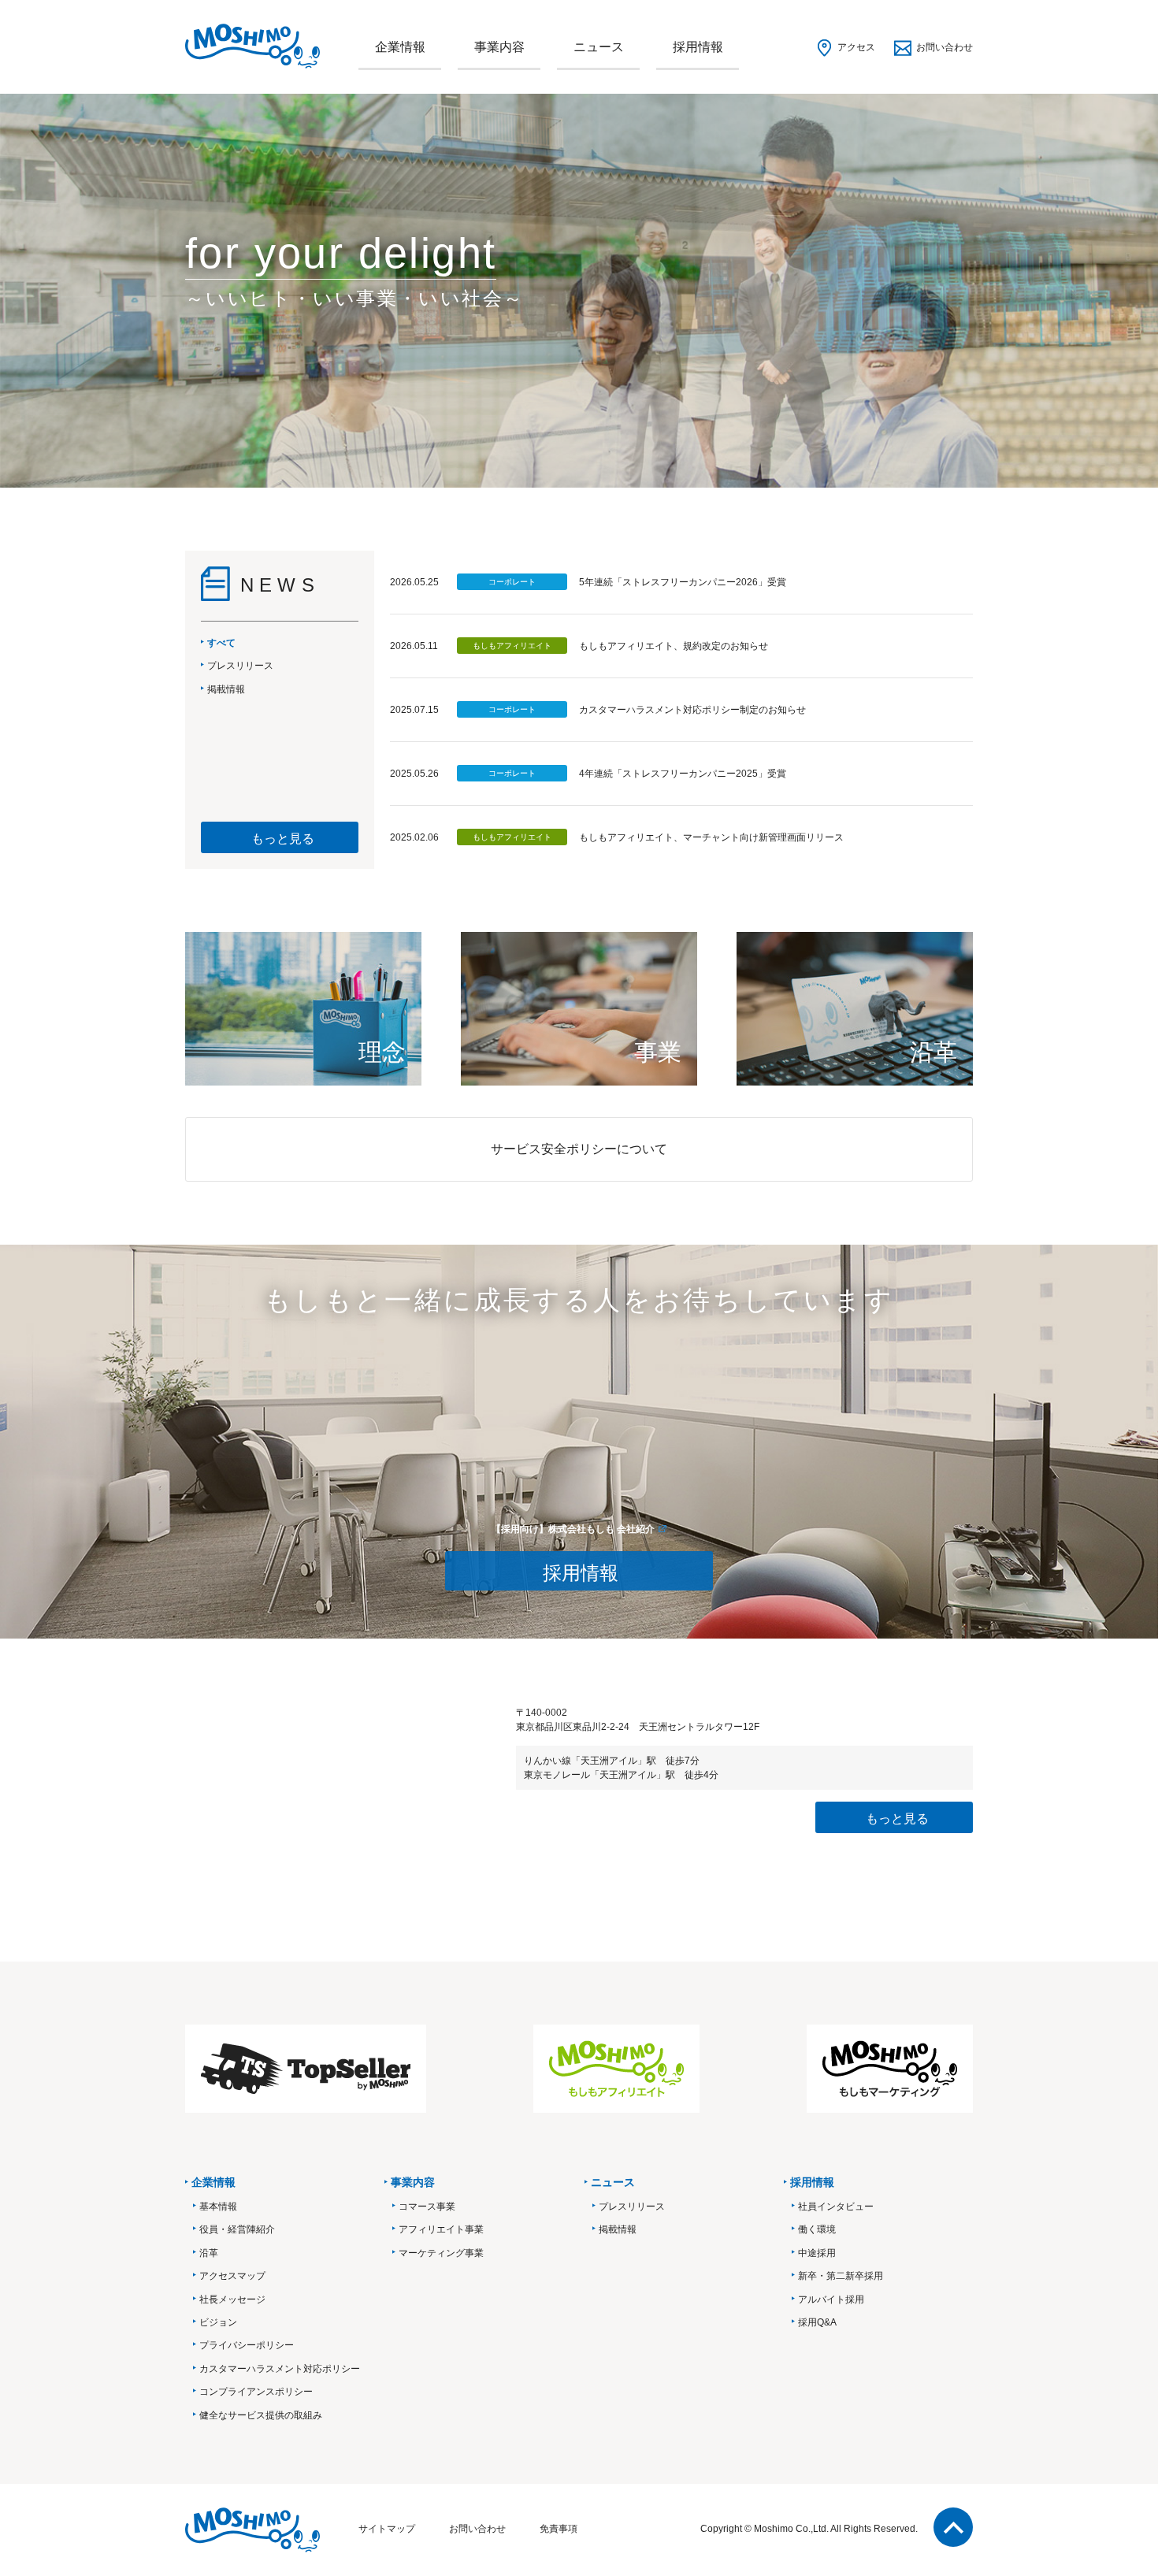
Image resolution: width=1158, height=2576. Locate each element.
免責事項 (559, 2529)
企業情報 (400, 47)
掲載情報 (618, 2229)
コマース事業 (427, 2207)
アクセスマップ (232, 2276)
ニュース (599, 47)
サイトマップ (387, 2529)
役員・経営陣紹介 (237, 2229)
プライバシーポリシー (247, 2345)
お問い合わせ (945, 47)
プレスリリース (632, 2207)
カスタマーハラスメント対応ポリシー (280, 2369)
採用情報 (698, 47)
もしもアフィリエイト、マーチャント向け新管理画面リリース (711, 837)
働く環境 (817, 2229)
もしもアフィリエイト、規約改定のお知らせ (674, 646)
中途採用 (817, 2253)
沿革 (209, 2253)
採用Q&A (817, 2322)
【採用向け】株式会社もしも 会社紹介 (573, 1529)
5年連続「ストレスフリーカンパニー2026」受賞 (683, 582)
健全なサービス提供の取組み (261, 2415)
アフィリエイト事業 (441, 2229)
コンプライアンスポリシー (256, 2392)
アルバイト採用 (831, 2299)
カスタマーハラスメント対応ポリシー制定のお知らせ (692, 710)
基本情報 (218, 2207)
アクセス (856, 47)
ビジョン (218, 2322)
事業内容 (499, 47)
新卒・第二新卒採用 (841, 2276)
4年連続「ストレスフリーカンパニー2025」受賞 (683, 774)
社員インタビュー (836, 2207)
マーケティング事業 (441, 2253)
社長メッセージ (232, 2299)
